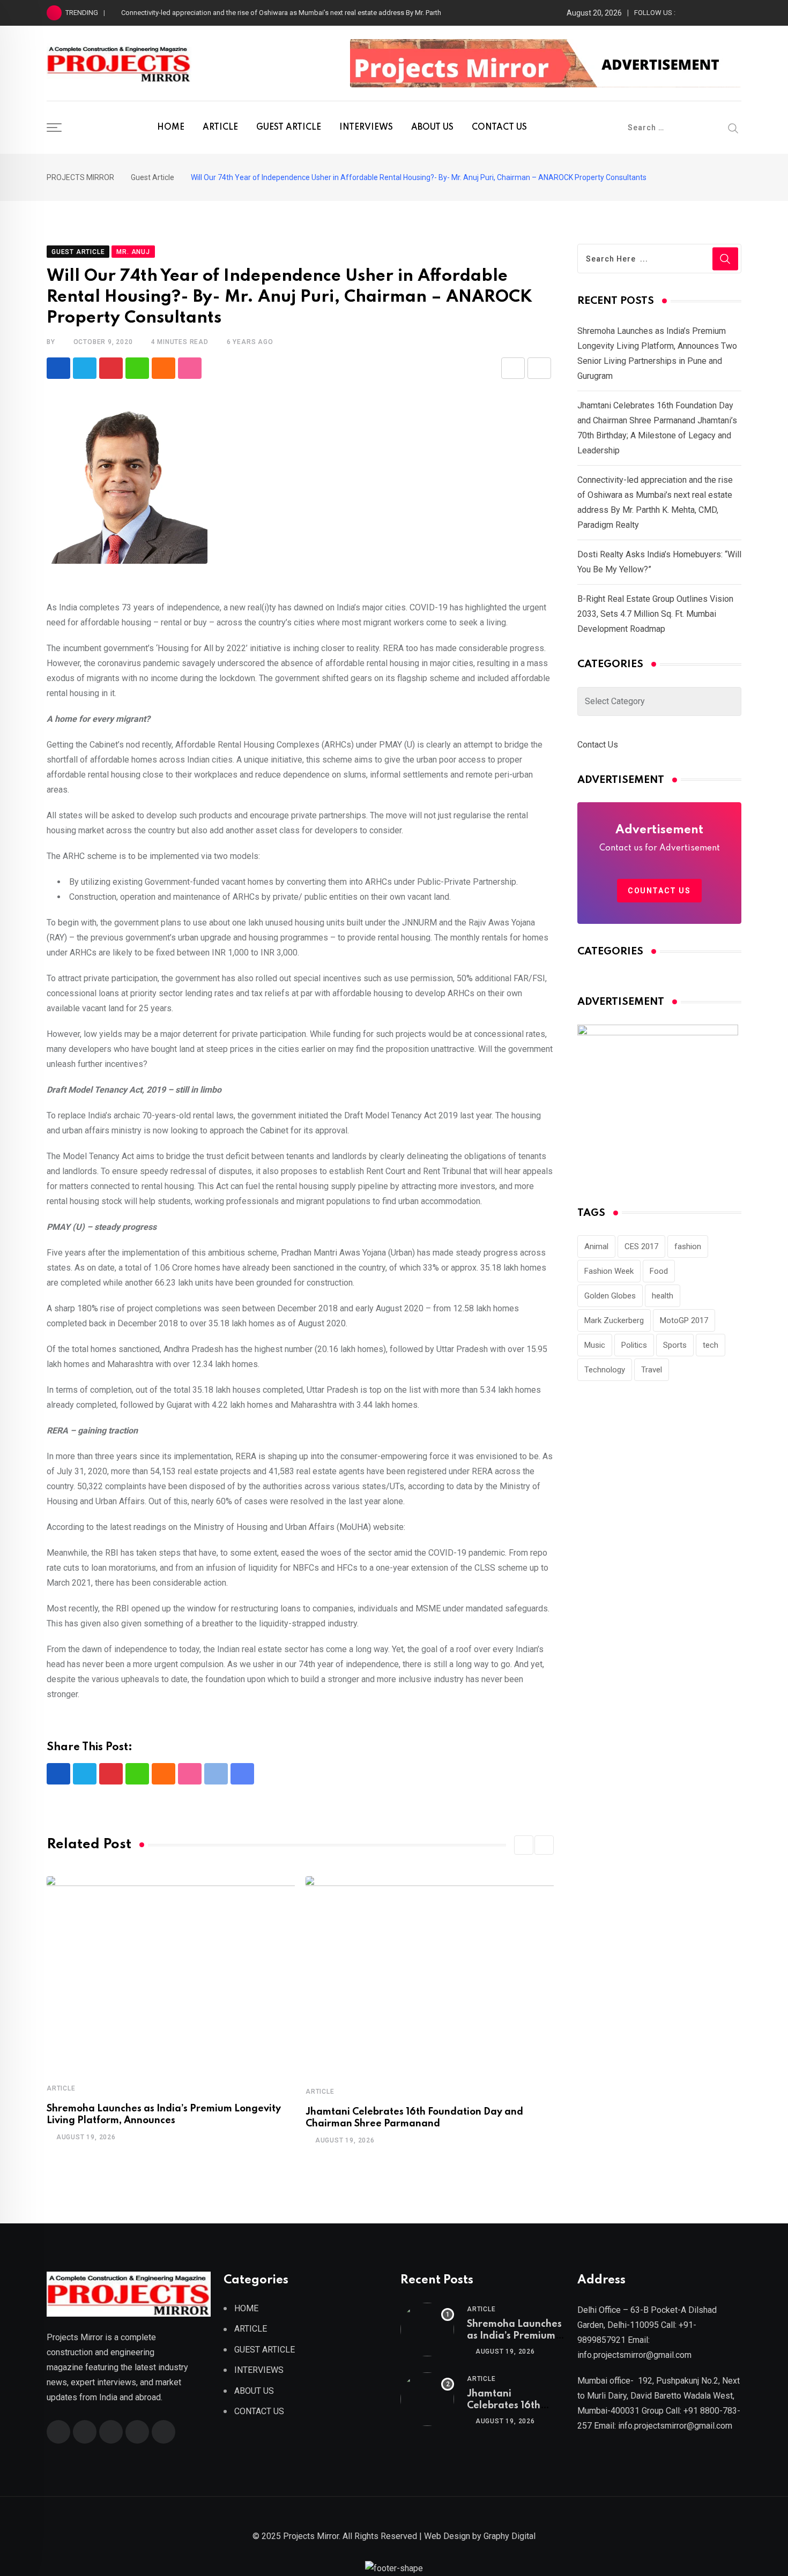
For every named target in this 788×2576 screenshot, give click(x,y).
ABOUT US (432, 128)
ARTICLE (220, 128)
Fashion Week (609, 1271)
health (663, 1296)
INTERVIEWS (366, 128)
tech (711, 1345)
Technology (605, 1370)
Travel (652, 1370)
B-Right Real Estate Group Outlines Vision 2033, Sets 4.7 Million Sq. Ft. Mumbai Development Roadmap (655, 614)
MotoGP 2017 (684, 1320)
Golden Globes (610, 1296)
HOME (171, 128)
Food (659, 1271)
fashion (688, 1246)
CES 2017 (641, 1246)
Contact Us (598, 745)
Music (595, 1345)
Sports (675, 1345)
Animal (596, 1246)
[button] (524, 1845)
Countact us (659, 891)
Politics (634, 1345)
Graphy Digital (510, 2536)
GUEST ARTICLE (289, 128)
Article (61, 2088)
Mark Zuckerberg (614, 1320)
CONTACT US (499, 128)
